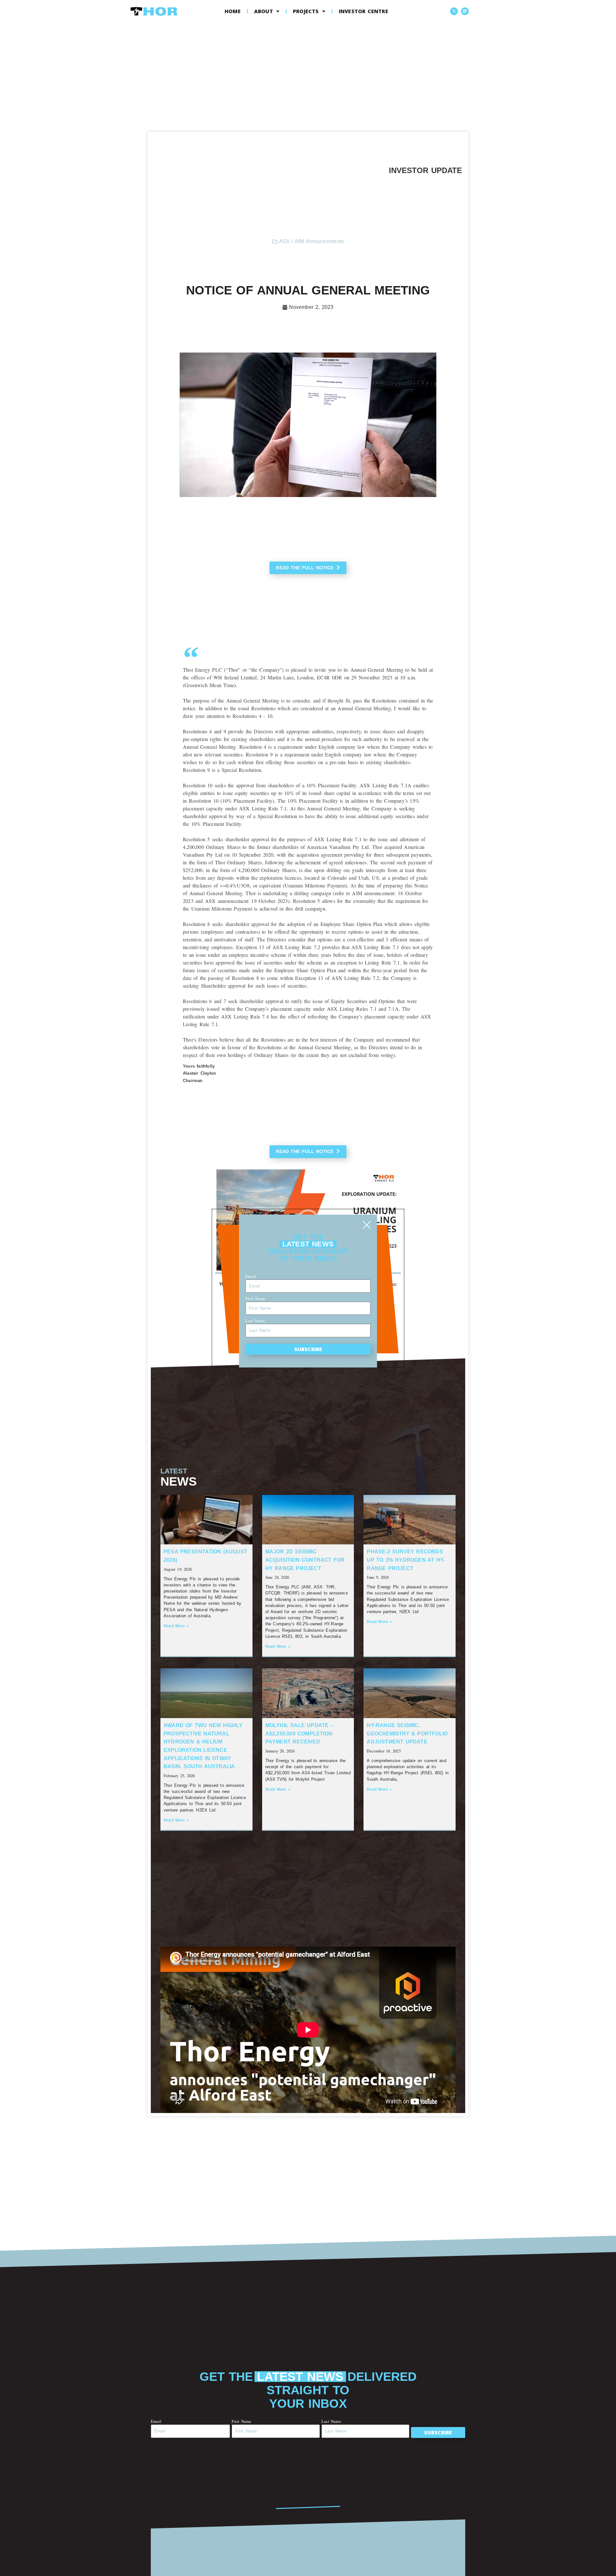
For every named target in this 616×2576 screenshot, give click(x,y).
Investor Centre (364, 11)
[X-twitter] (454, 11)
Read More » (176, 1626)
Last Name (331, 2421)
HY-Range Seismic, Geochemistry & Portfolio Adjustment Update (407, 1733)
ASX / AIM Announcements (312, 241)
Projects (306, 11)
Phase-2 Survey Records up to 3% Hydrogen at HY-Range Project (406, 1560)
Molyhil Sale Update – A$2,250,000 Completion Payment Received (299, 1733)
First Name (242, 2421)
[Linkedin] (465, 11)
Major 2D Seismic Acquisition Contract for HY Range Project (305, 1560)
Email (156, 2421)
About (264, 11)
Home (233, 11)
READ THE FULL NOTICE (305, 568)
